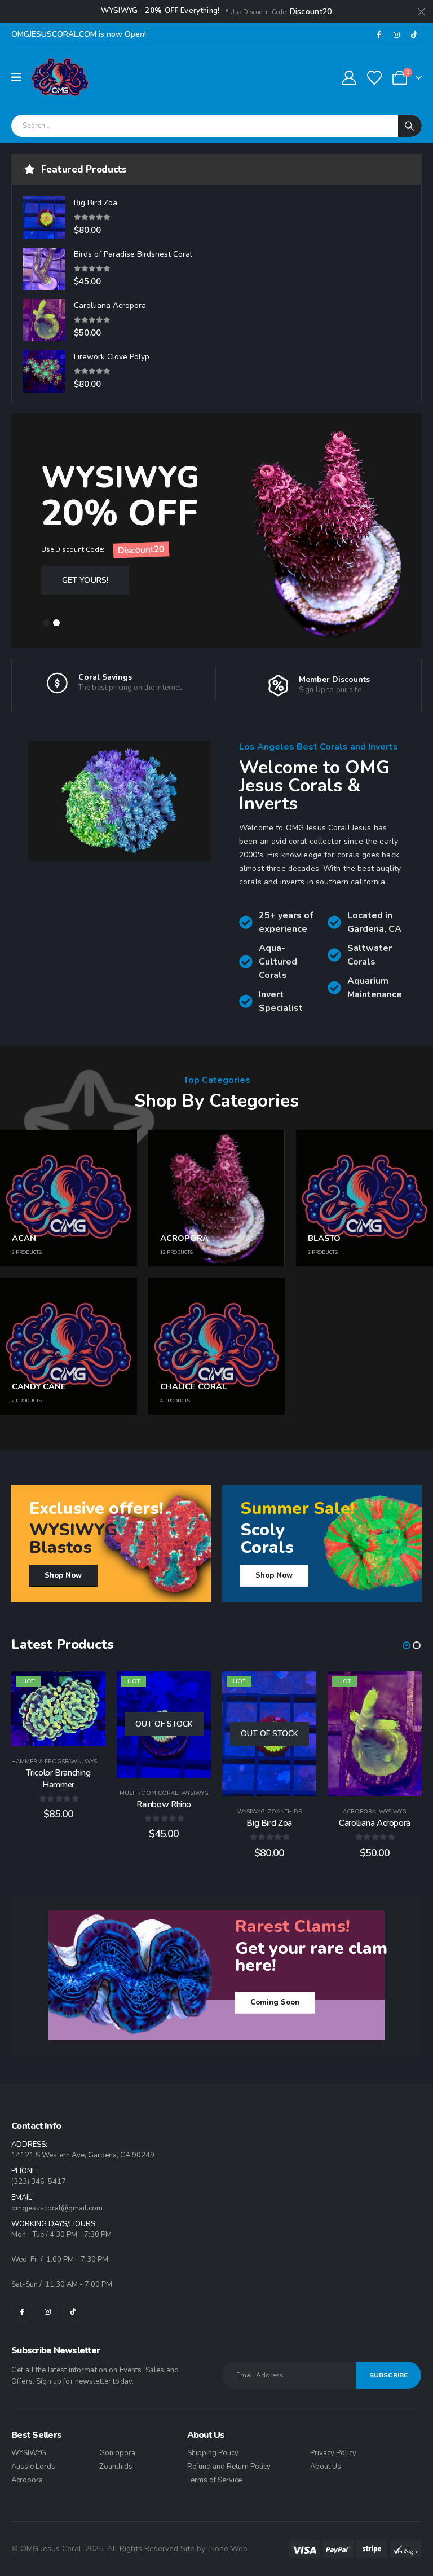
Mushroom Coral (149, 1793)
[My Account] (349, 78)
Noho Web (228, 2549)
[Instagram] (396, 34)
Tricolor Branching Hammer (58, 1778)
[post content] (58, 1709)
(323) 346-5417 (39, 2182)
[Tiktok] (414, 34)
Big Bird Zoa (96, 203)
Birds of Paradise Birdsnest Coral (133, 254)
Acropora (359, 1812)
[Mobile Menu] (20, 78)
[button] (46, 623)
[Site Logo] (60, 78)
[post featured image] (44, 217)
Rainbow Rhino (164, 1804)
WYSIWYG (98, 1762)
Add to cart (67, 1735)
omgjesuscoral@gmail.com (57, 2208)
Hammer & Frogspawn (47, 1762)
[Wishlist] (375, 78)
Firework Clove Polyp (112, 357)
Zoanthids (285, 1812)
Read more (171, 1767)
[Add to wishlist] (89, 1688)
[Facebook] (379, 34)
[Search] (410, 126)
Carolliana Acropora (110, 305)
